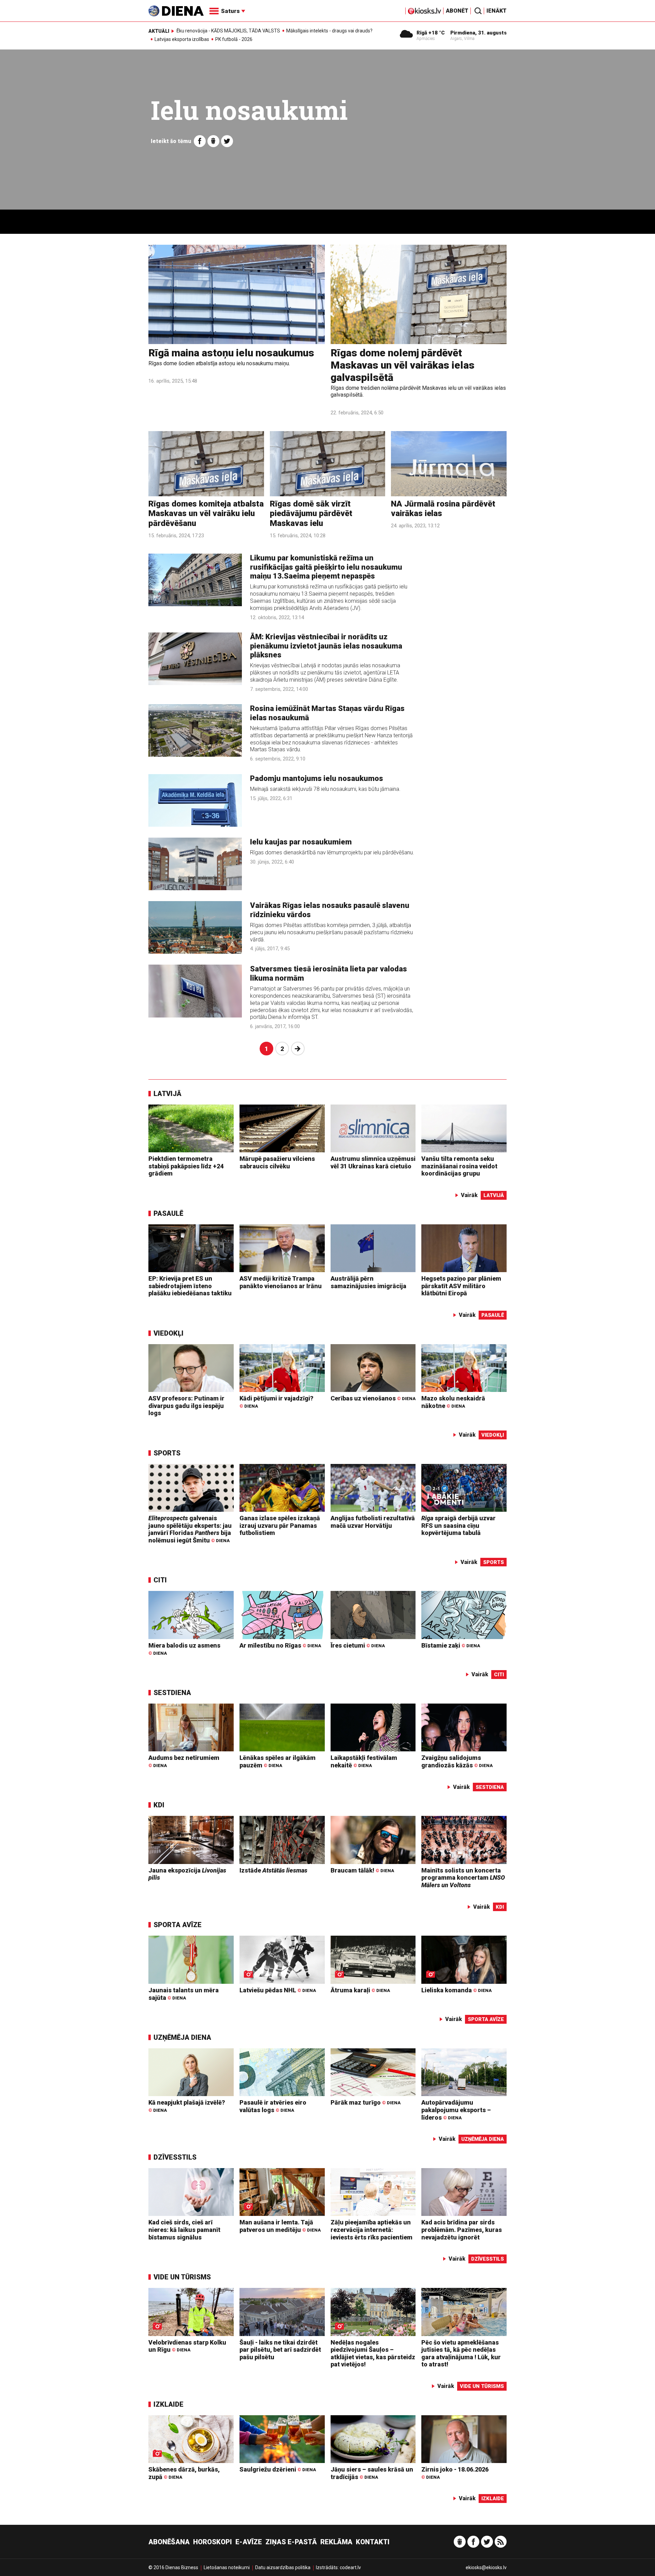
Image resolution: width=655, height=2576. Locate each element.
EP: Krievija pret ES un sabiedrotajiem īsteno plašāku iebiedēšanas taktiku (190, 1286)
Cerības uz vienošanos (373, 1398)
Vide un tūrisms (182, 2277)
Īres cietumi (358, 1645)
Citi (160, 1580)
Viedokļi (169, 1333)
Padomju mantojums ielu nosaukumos (317, 778)
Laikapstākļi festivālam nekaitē (364, 1761)
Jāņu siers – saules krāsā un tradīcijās (372, 2473)
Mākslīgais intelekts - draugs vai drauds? (329, 31)
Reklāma (336, 2542)
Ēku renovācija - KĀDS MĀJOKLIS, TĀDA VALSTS (228, 31)
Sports (167, 1453)
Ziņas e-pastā (291, 2542)
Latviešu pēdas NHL (278, 1990)
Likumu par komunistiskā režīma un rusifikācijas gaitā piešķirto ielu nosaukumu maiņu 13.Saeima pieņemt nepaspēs (326, 567)
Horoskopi (213, 2542)
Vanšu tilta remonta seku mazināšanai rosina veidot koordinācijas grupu (459, 1166)
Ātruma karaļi (360, 1990)
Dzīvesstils (175, 2157)
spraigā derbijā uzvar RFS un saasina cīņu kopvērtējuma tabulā (458, 1525)
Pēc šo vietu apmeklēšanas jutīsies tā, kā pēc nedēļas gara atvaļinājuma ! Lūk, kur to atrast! (461, 2353)
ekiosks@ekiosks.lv (486, 2567)
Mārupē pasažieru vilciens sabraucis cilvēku (277, 1162)
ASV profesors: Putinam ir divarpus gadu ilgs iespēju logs (186, 1406)
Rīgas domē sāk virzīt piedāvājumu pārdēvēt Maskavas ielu (311, 514)
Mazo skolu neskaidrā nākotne (453, 1402)
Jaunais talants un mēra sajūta (184, 1994)
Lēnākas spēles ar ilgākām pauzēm (278, 1761)
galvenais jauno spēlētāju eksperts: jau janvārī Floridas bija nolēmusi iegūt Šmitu (190, 1529)
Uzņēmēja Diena (182, 2037)
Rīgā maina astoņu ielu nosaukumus (231, 353)
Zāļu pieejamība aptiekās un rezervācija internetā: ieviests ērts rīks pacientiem (372, 2230)
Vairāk (469, 1195)
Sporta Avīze (178, 1925)
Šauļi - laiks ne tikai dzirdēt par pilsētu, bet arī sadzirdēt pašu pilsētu (280, 2350)
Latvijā (168, 1094)
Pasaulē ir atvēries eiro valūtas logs (273, 2106)
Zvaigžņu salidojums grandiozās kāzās (457, 1761)
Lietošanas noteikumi (227, 2567)
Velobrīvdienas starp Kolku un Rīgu (187, 2346)
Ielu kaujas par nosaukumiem (301, 842)
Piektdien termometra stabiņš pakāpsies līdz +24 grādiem (186, 1166)
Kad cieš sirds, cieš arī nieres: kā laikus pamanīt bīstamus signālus (184, 2230)
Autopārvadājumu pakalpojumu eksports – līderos (456, 2110)
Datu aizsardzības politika (283, 2567)
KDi (159, 1805)
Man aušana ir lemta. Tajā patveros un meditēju (280, 2226)
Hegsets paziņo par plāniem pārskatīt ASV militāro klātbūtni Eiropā (461, 1286)
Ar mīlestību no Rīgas (280, 1645)
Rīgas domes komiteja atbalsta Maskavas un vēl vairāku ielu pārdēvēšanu (206, 514)
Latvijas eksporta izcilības (182, 39)
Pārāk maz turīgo (366, 2102)
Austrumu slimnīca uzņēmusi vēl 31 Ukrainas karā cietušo (373, 1162)
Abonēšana (169, 2542)
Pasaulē (168, 1213)
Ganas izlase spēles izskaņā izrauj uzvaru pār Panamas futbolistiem (280, 1525)
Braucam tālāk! (362, 1870)
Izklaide (169, 2404)
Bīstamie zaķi (451, 1645)
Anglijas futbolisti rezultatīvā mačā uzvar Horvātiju (373, 1522)
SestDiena (172, 1693)
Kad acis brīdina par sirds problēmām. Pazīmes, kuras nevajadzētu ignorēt (462, 2230)
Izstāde (273, 1870)
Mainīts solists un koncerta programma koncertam (463, 1878)
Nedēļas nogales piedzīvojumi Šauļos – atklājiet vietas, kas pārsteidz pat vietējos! (373, 2353)
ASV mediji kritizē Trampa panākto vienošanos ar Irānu (281, 1282)
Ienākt (497, 11)
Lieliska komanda (456, 1990)
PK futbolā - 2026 (234, 39)
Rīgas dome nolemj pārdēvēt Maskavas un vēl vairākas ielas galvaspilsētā (403, 365)
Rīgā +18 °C (431, 33)
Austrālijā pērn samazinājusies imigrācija (368, 1282)
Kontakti (373, 2542)
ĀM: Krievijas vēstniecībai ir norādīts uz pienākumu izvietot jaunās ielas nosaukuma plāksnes (326, 646)
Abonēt (457, 11)
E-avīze (249, 2542)
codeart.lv (350, 2567)
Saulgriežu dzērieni (278, 2469)
